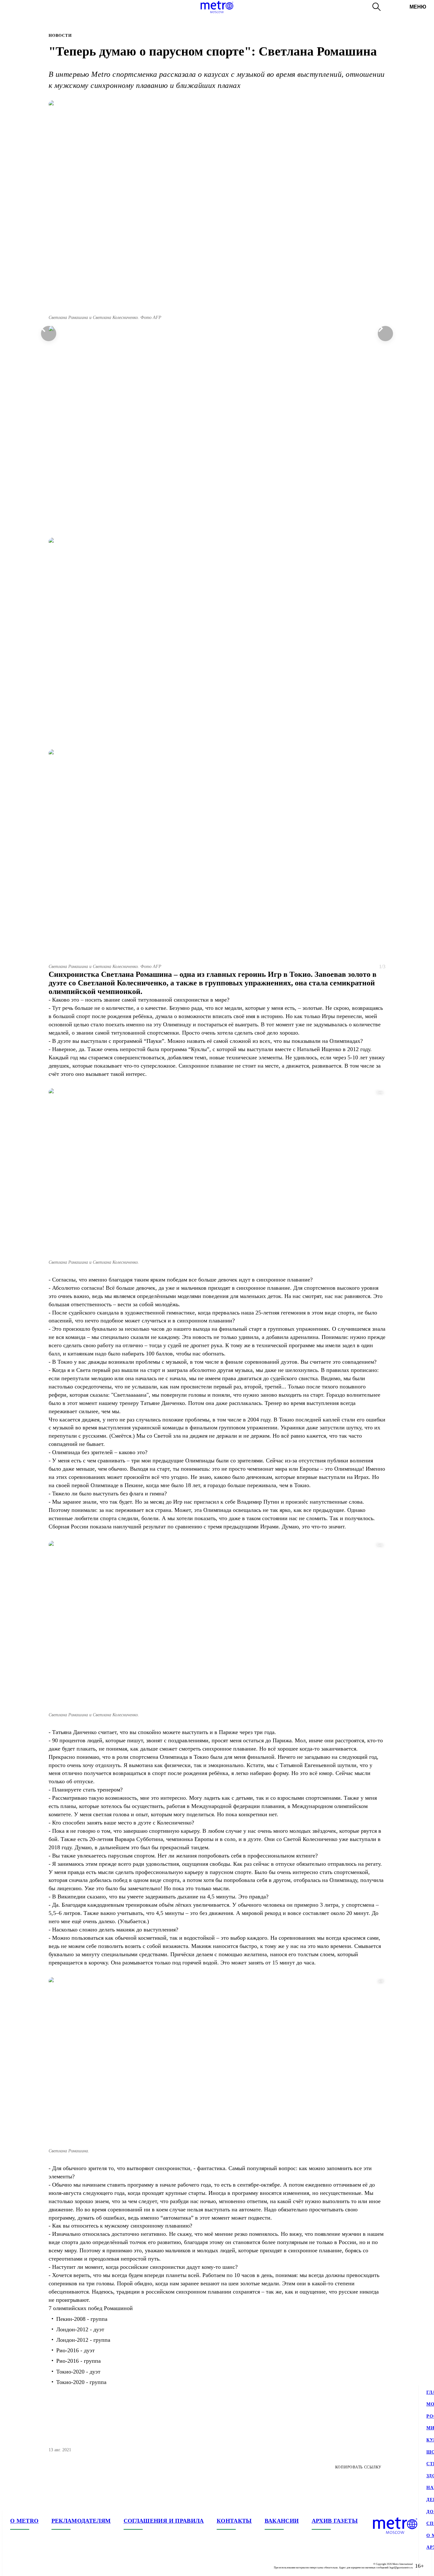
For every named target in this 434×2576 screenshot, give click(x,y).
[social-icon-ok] (41, 2566)
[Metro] (217, 7)
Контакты (234, 2521)
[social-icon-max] (53, 2566)
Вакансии (282, 2521)
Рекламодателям (81, 2521)
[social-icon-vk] (15, 2566)
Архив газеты (335, 2521)
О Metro (24, 2521)
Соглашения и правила (164, 2521)
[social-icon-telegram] (28, 2566)
